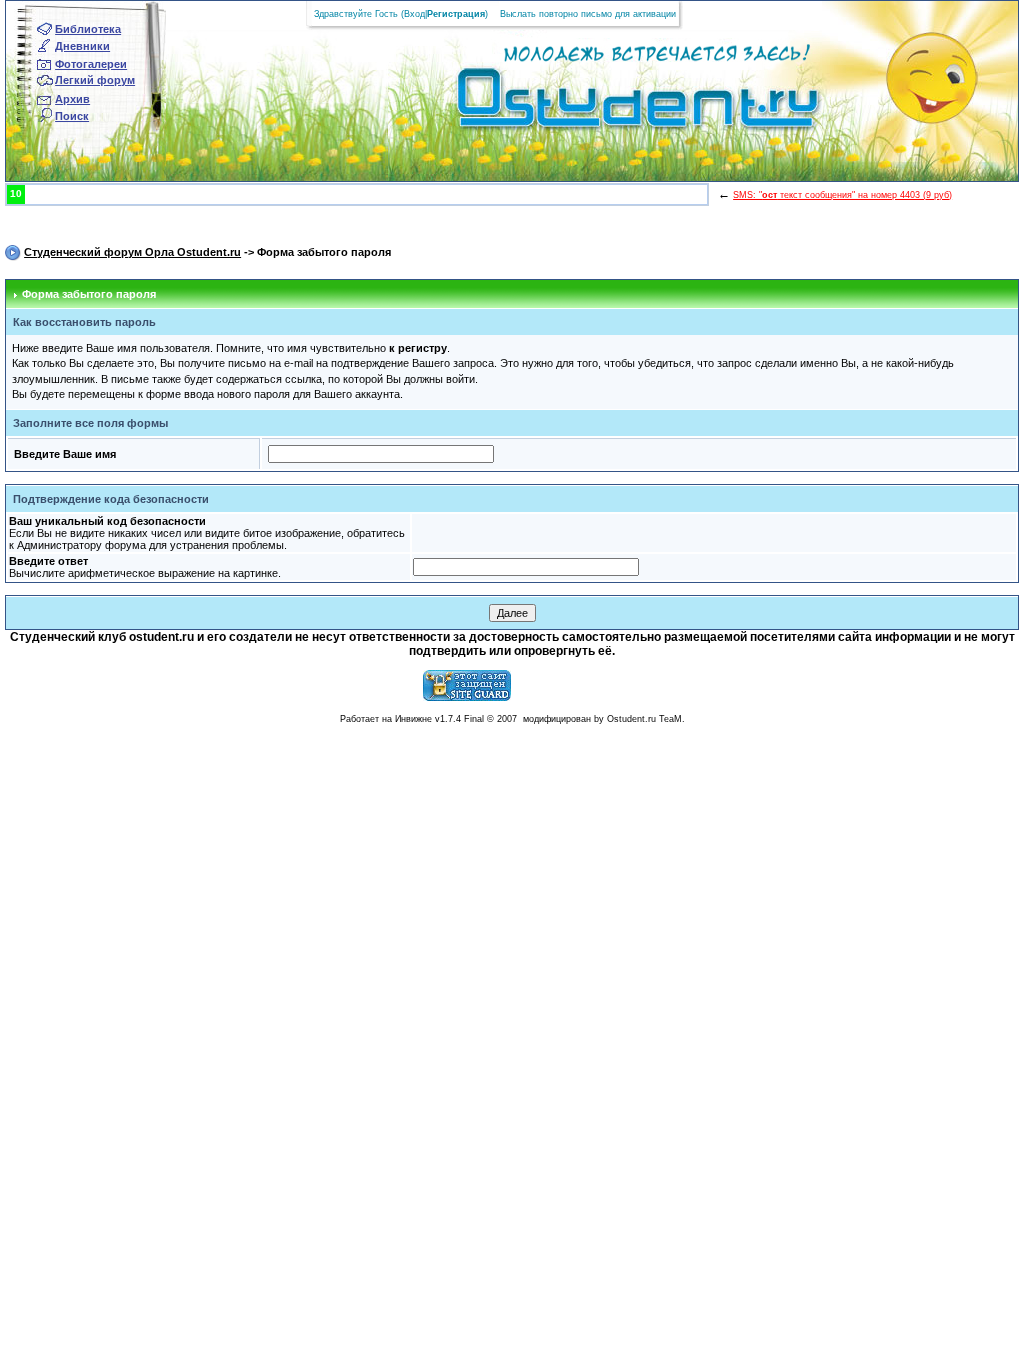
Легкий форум (95, 80)
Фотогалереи (91, 64)
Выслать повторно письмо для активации (588, 14)
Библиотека (88, 29)
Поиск (72, 116)
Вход (414, 14)
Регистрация (456, 14)
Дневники (82, 46)
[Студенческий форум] (604, 104)
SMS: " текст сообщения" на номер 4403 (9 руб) (842, 195)
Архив (72, 99)
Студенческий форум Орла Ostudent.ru (132, 252)
